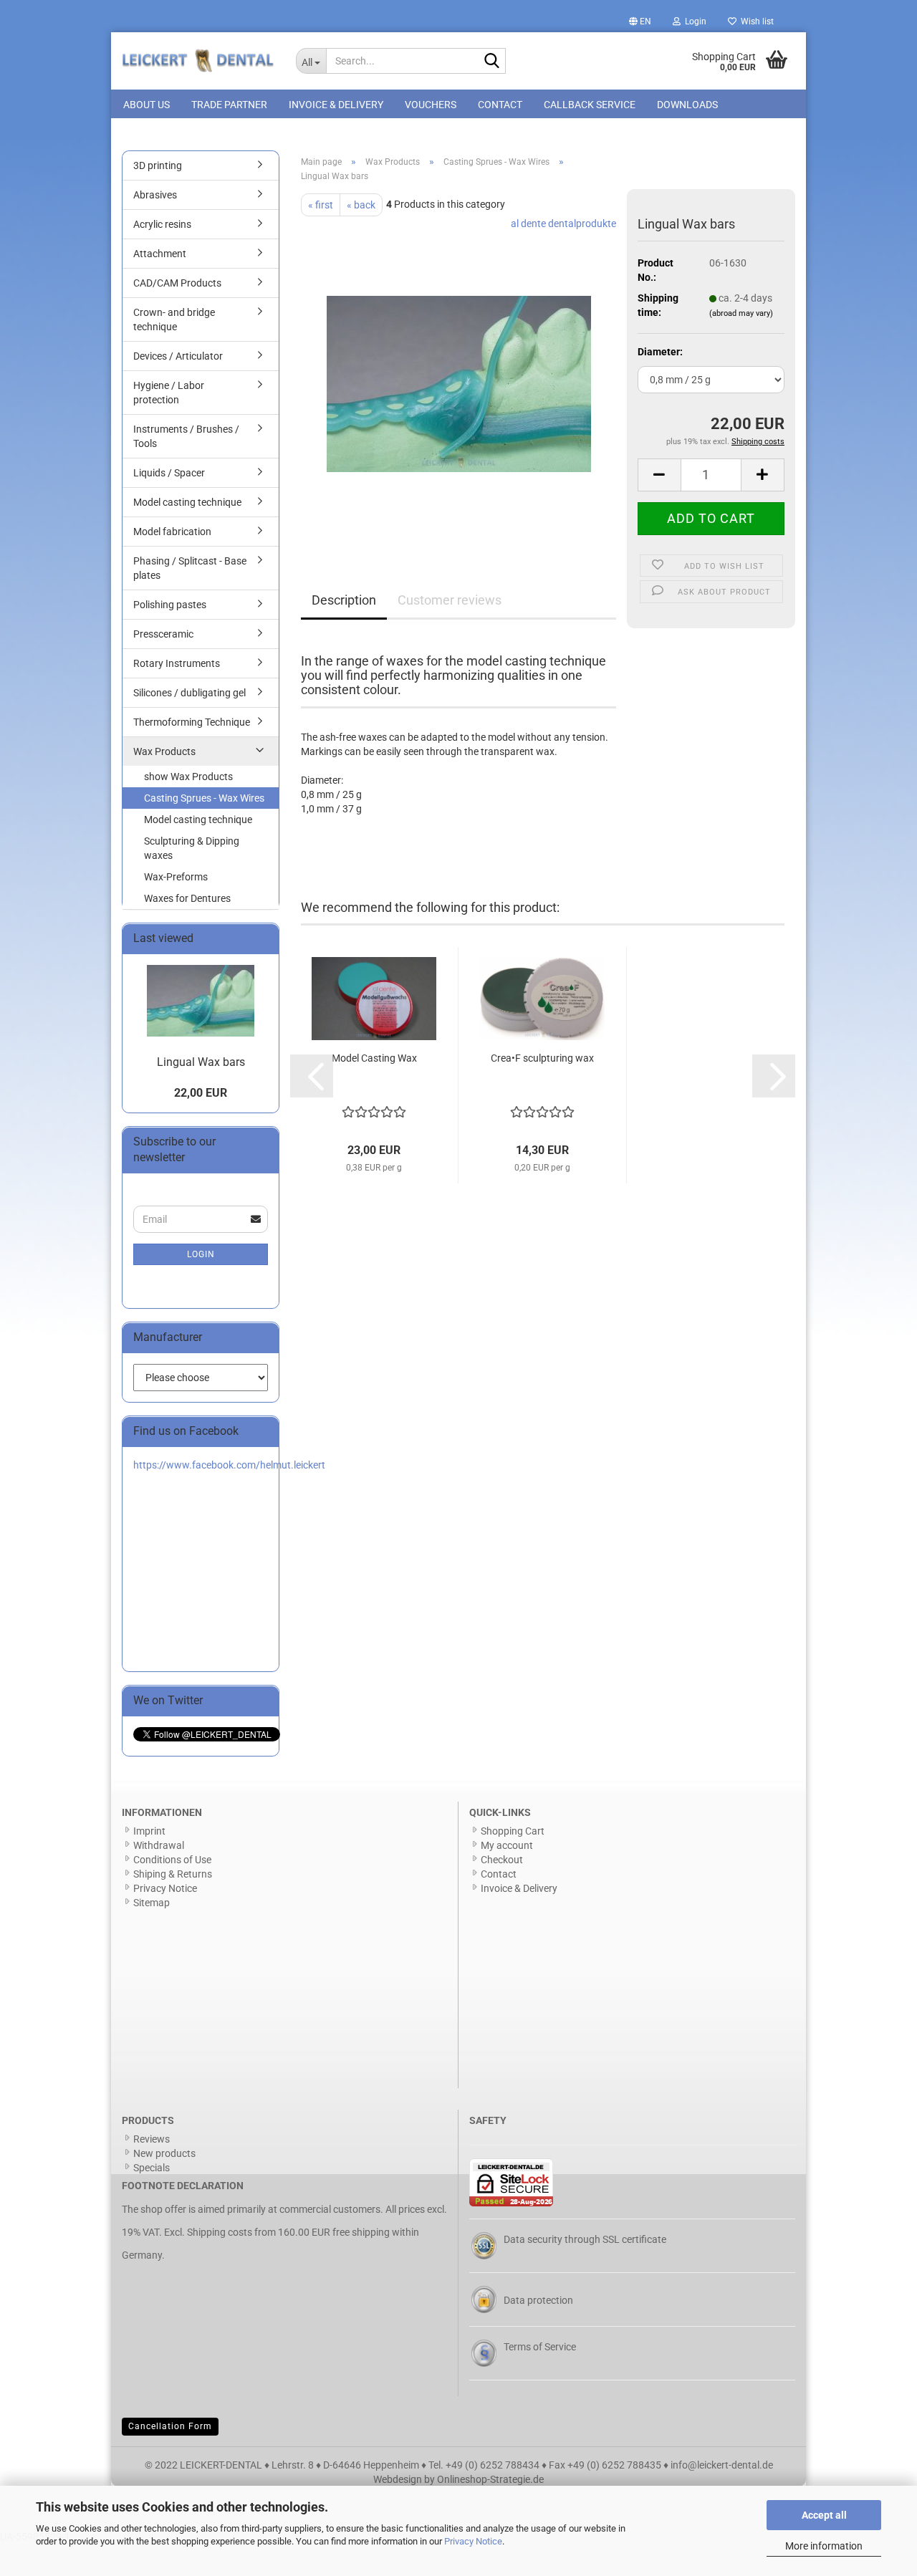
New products (164, 2153)
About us (147, 105)
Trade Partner (229, 105)
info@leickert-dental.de (722, 2465)
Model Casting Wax (374, 1058)
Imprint (149, 1831)
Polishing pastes (170, 605)
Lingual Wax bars (201, 1062)
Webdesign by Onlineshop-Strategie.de (458, 2479)
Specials (152, 2168)
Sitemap (152, 1903)
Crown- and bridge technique (174, 319)
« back (361, 205)
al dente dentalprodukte (563, 224)
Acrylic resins (162, 224)
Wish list (755, 21)
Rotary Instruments (177, 663)
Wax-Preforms (176, 877)
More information (824, 2546)
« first (321, 205)
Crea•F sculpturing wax (542, 1058)
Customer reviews (450, 600)
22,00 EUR (201, 1093)
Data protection (538, 2300)
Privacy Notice (473, 2541)
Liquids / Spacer (169, 473)
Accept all (824, 2515)
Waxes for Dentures (187, 898)
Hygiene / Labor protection (169, 393)
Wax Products (164, 751)
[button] (640, 21)
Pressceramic (163, 634)
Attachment (160, 254)
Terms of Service (540, 2347)
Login (201, 1254)
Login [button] (693, 21)
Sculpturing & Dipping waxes (192, 848)
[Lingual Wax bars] (459, 377)
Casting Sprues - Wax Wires (204, 798)
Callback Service (590, 105)
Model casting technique (187, 502)
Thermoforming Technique (192, 722)
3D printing (158, 165)
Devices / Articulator (178, 356)
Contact (500, 105)
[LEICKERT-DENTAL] (198, 61)
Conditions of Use (172, 1860)
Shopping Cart (513, 1831)
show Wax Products (188, 777)
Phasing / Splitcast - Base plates (190, 568)
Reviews (152, 2139)
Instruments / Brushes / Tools (186, 436)
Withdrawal (159, 1845)
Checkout (502, 1860)
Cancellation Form (170, 2426)
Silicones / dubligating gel (189, 693)
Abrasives (155, 195)
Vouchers (431, 105)
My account (507, 1845)
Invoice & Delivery (336, 105)
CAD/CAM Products (177, 283)
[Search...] (492, 62)
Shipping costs (220, 2232)
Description (344, 600)
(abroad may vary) (741, 313)
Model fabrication (172, 532)
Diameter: (660, 352)
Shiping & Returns (173, 1874)
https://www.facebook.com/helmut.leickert (229, 1465)
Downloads (687, 105)
